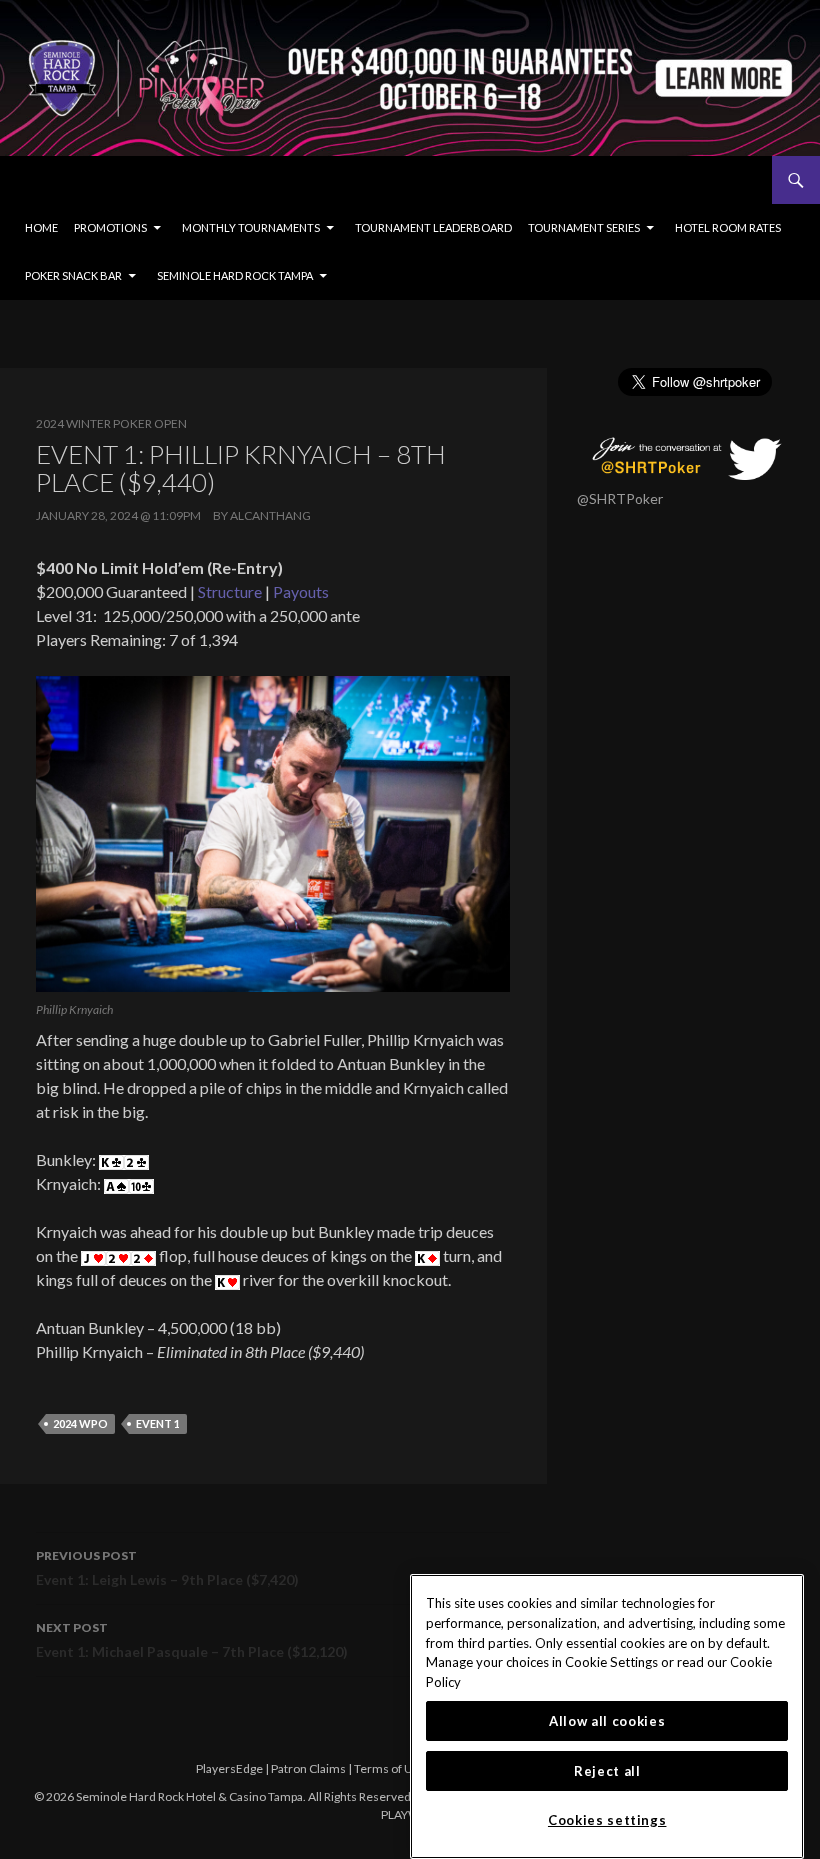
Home (41, 227)
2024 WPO (80, 1423)
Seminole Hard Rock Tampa (235, 275)
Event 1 (158, 1423)
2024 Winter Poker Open (111, 423)
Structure (230, 591)
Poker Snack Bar (73, 275)
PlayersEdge (229, 1768)
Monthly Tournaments (251, 227)
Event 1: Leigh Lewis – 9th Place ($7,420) (167, 1568)
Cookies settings (607, 1820)
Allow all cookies (607, 1721)
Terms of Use (390, 1768)
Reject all (607, 1771)
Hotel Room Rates (728, 227)
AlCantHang (270, 515)
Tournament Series (584, 227)
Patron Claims (308, 1768)
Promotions (110, 227)
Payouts (301, 591)
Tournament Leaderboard (433, 227)
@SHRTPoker (620, 498)
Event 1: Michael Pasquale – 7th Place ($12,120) (192, 1640)
